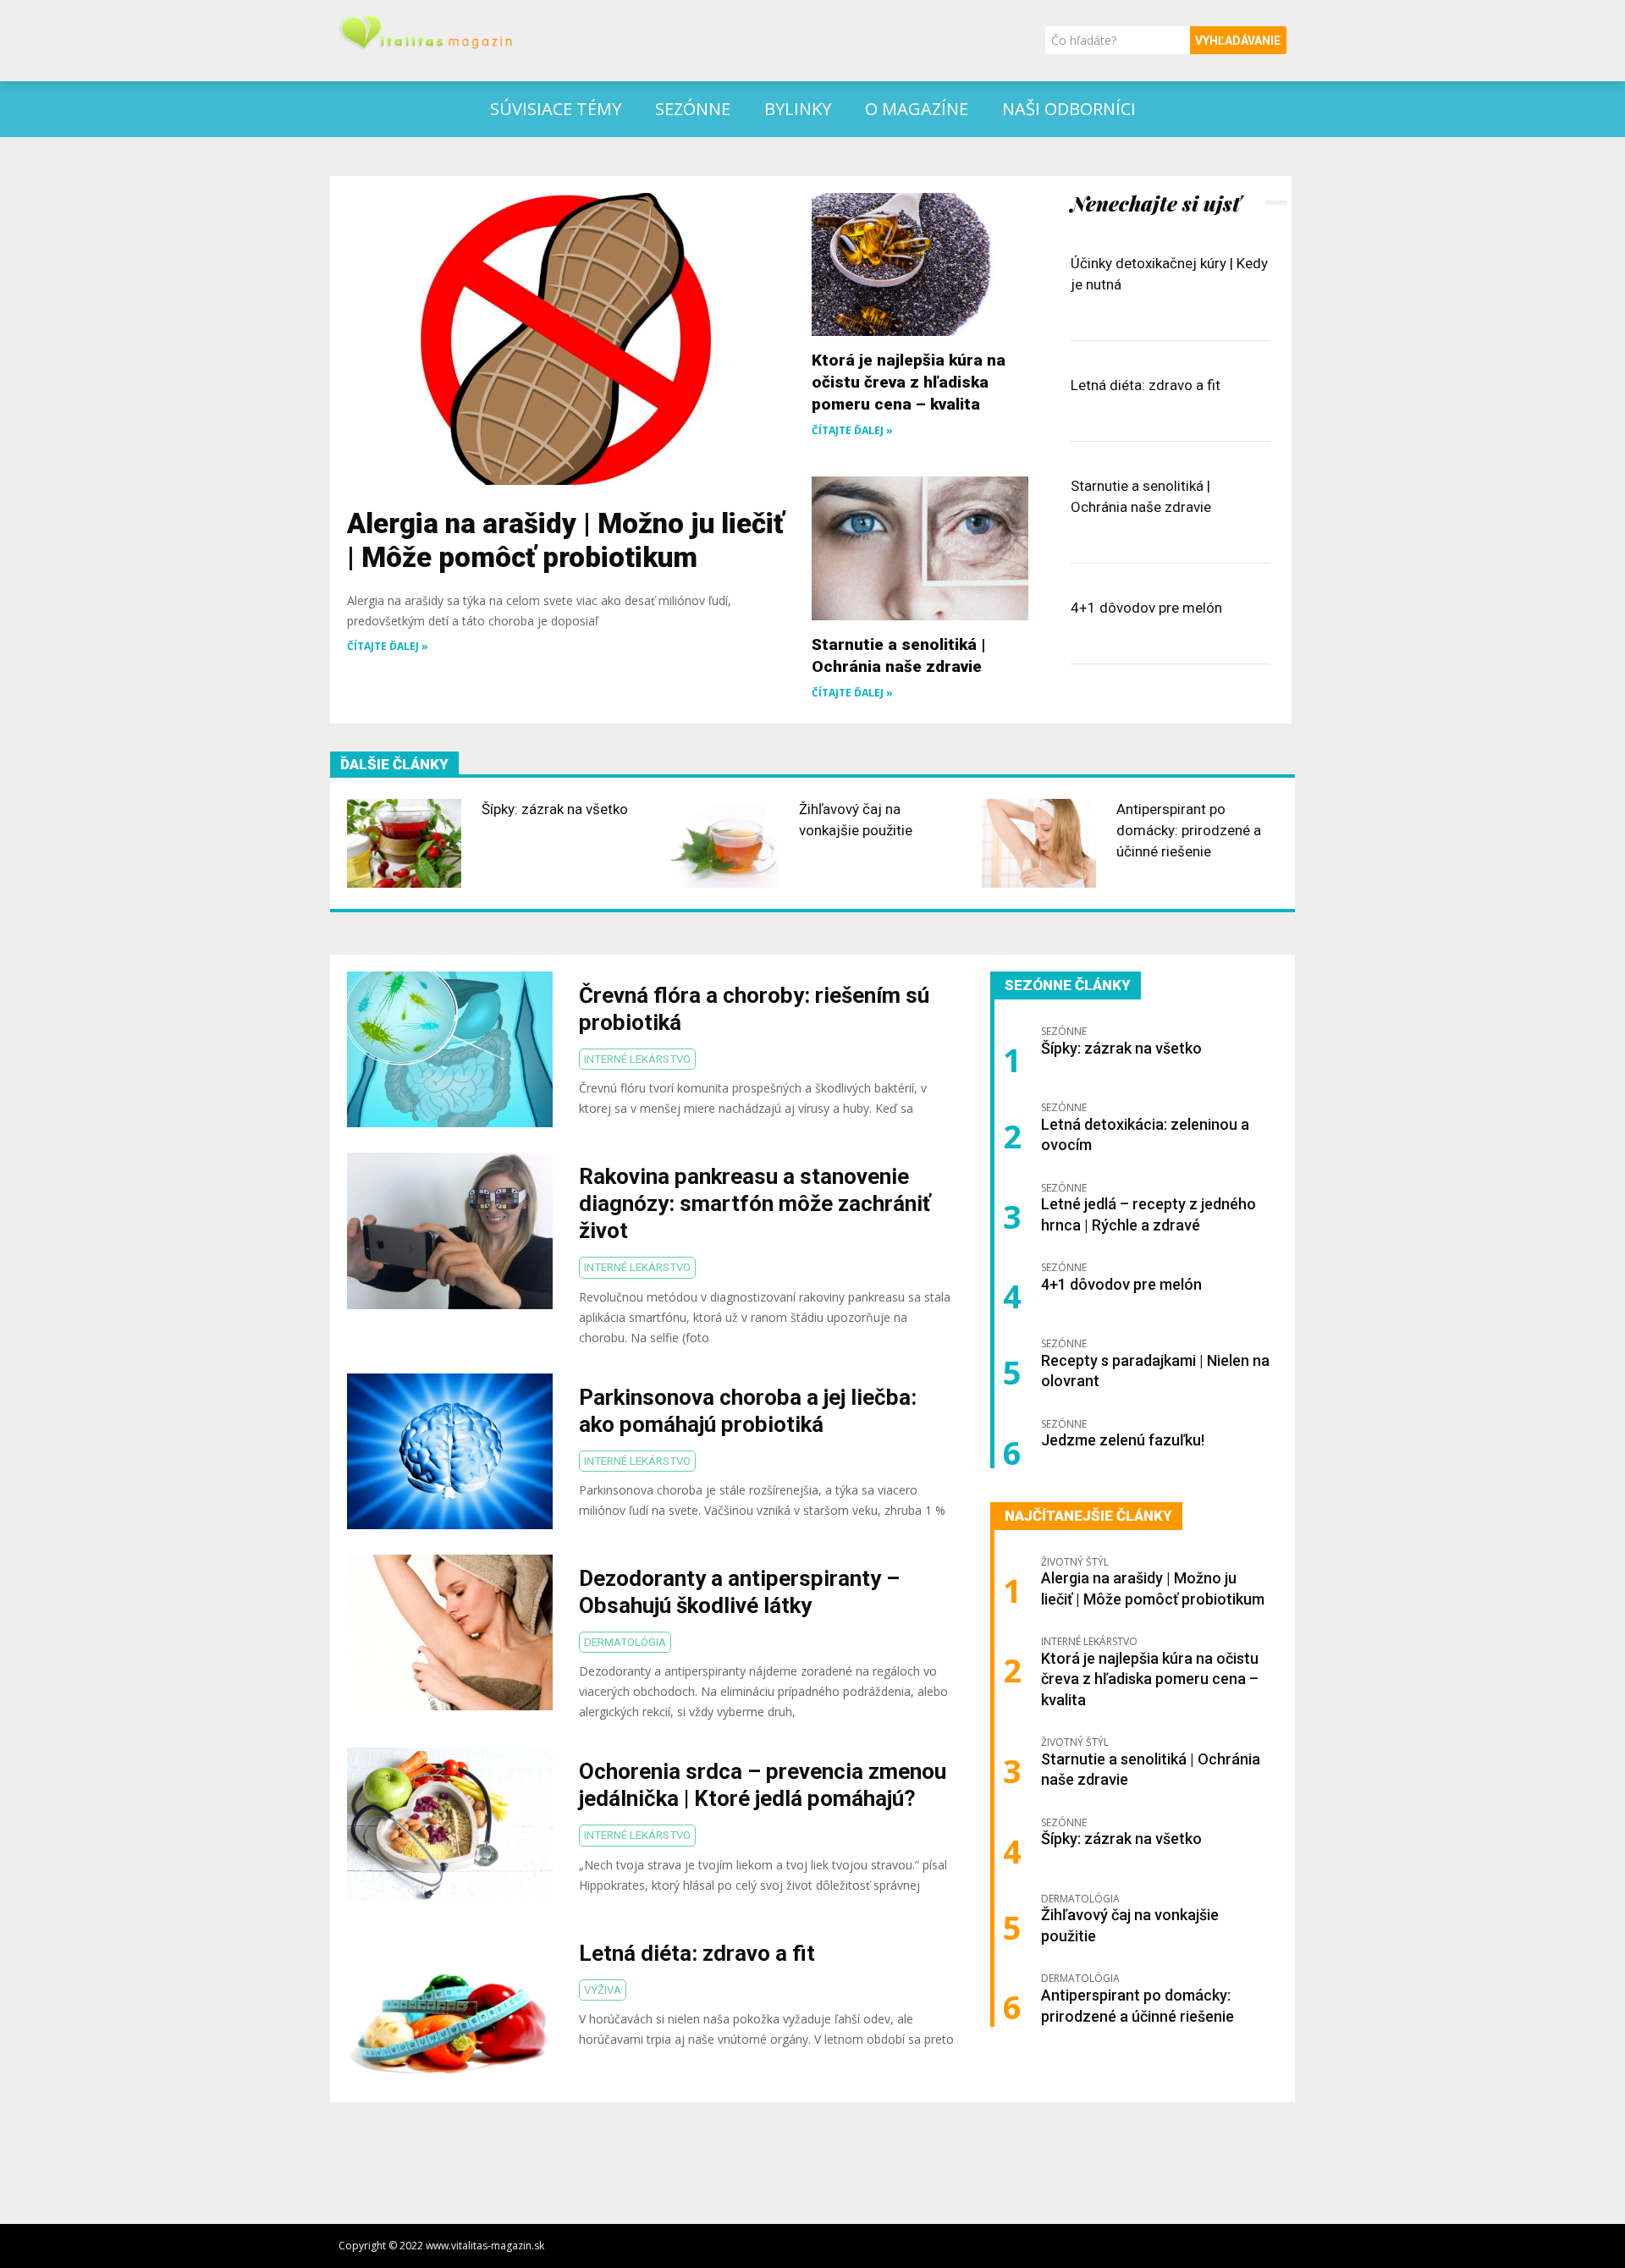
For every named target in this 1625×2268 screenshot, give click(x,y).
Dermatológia (625, 1642)
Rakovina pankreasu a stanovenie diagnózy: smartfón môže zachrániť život (755, 1203)
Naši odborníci (1069, 109)
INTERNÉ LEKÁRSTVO (637, 1059)
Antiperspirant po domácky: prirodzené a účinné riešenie (1189, 830)
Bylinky (798, 109)
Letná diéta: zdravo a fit (1146, 385)
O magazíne (917, 109)
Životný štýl (1075, 1562)
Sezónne (693, 109)
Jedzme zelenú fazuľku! (1123, 1440)
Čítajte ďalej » (388, 646)
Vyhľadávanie (1238, 41)
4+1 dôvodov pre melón (1146, 608)
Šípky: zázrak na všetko (555, 809)
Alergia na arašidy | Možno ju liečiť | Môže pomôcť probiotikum (565, 540)
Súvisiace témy (556, 109)
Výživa (603, 1990)
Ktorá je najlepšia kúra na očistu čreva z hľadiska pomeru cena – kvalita (909, 382)
